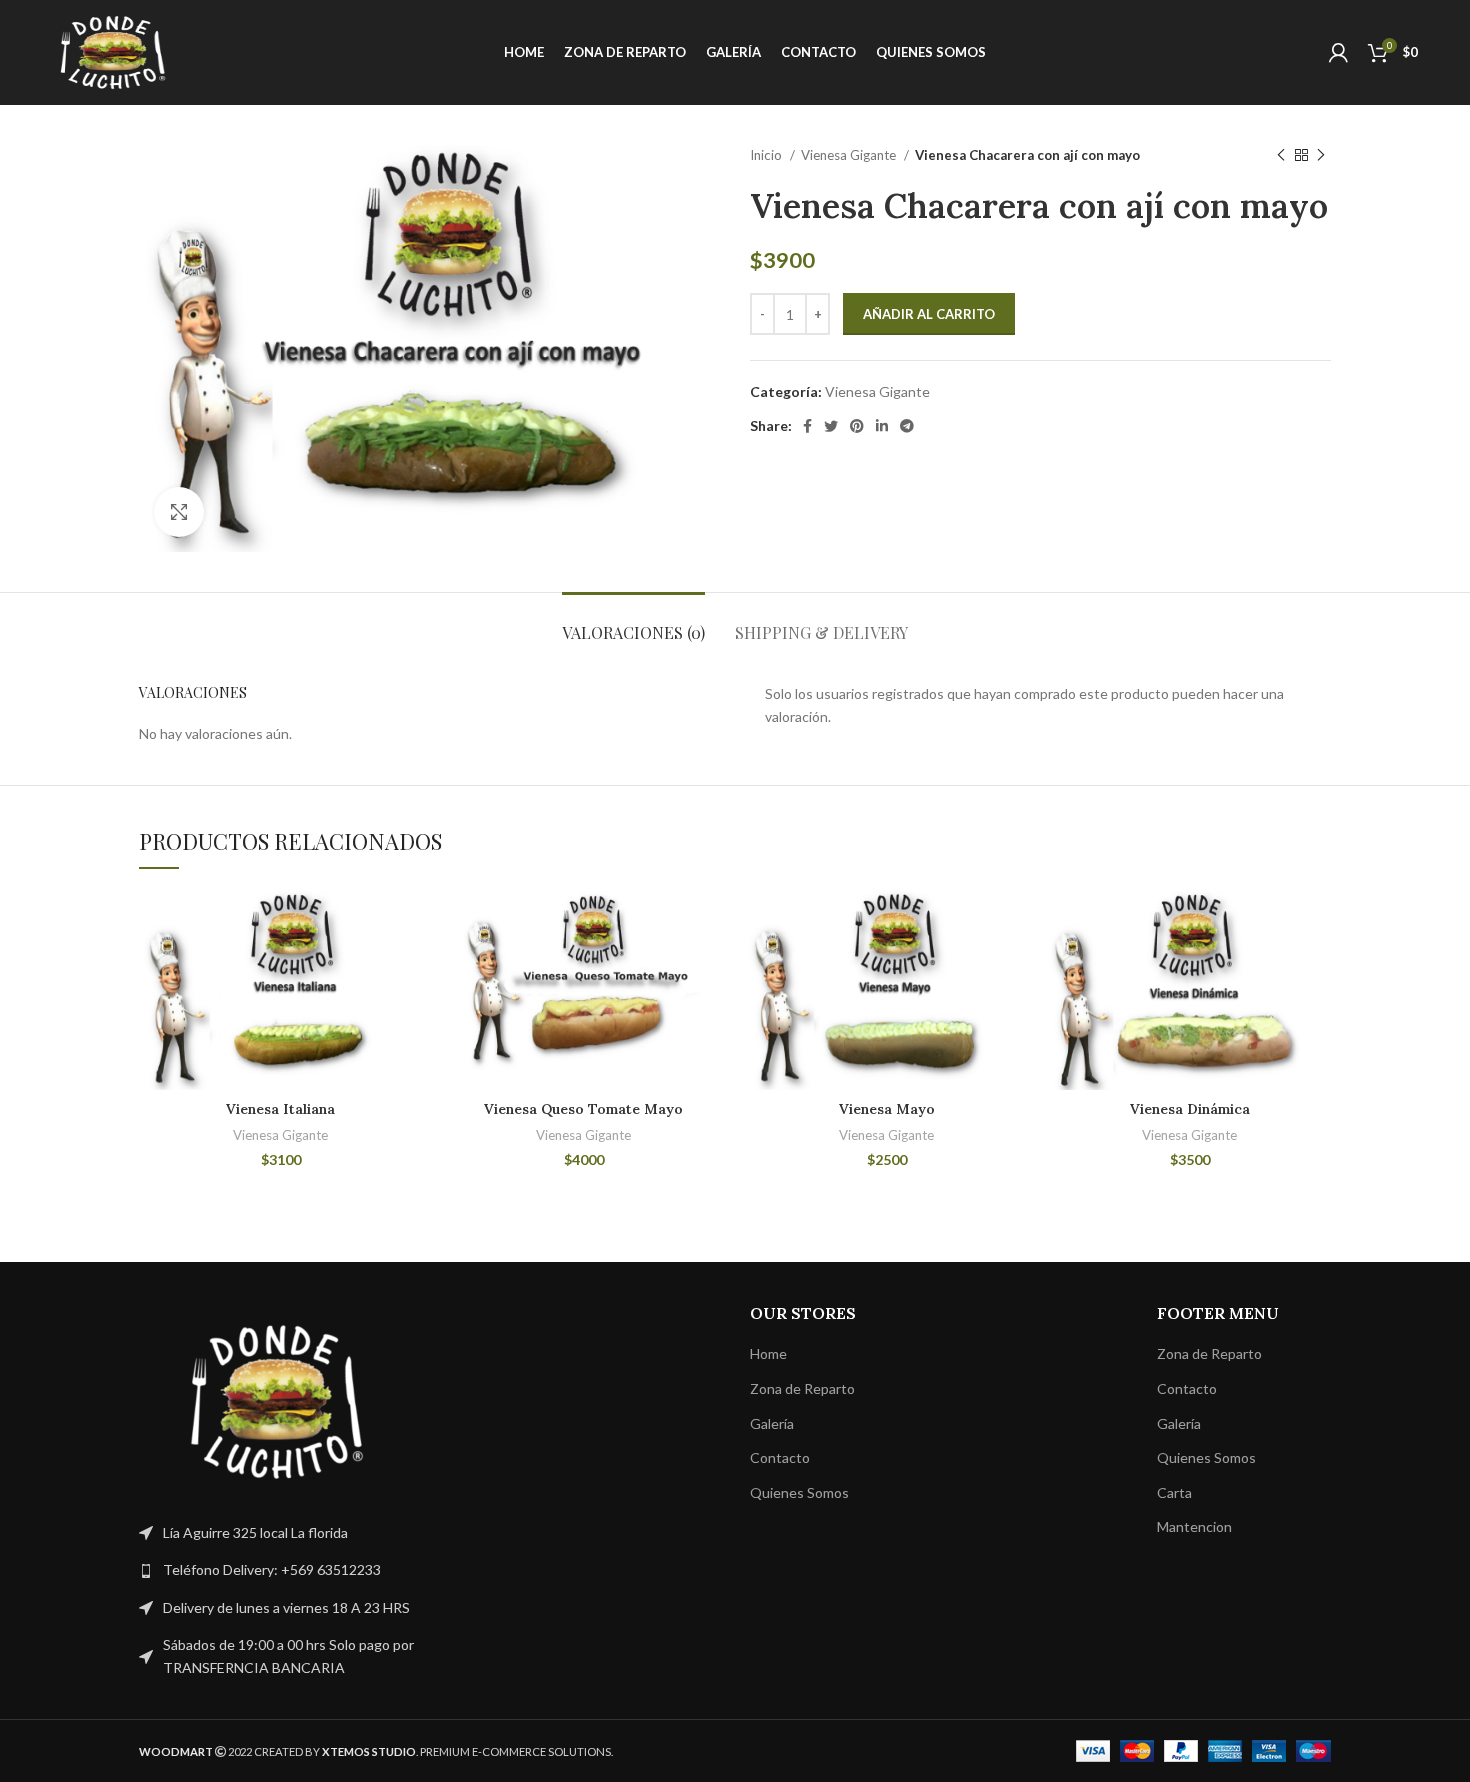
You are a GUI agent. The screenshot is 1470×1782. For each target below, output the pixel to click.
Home (768, 1353)
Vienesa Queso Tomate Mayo (583, 1109)
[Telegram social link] (907, 426)
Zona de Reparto (802, 1388)
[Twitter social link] (831, 426)
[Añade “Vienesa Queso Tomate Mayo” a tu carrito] (710, 922)
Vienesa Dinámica (1190, 1109)
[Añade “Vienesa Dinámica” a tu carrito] (1316, 922)
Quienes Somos (799, 1492)
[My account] (1338, 53)
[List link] (277, 1570)
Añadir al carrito (929, 314)
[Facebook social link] (807, 426)
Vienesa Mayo (887, 1109)
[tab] (633, 622)
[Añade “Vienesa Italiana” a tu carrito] (407, 922)
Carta (1174, 1492)
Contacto (780, 1457)
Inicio (767, 155)
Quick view (407, 967)
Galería (772, 1423)
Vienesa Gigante (850, 155)
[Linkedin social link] (882, 426)
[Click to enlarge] (179, 512)
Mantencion (1194, 1526)
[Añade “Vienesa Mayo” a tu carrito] (1013, 922)
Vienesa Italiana (280, 1109)
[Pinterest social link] (857, 426)
